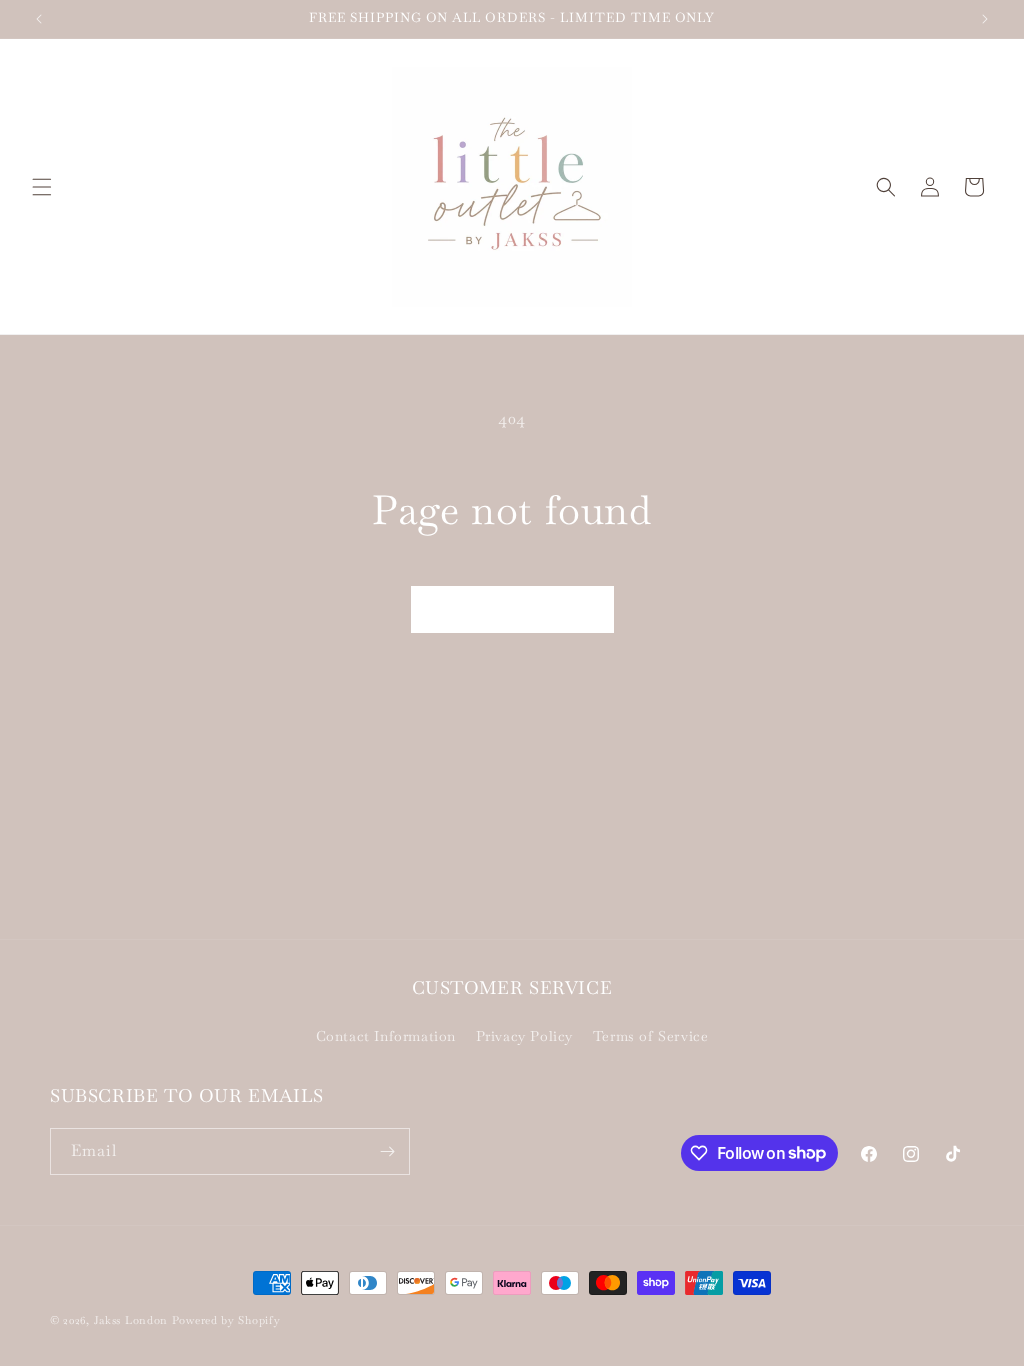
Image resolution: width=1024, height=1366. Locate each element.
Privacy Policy (524, 1036)
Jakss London (131, 1320)
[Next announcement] (985, 19)
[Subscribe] (387, 1151)
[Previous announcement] (39, 19)
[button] (42, 187)
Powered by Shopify (226, 1320)
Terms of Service (651, 1036)
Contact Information (386, 1036)
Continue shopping (512, 608)
